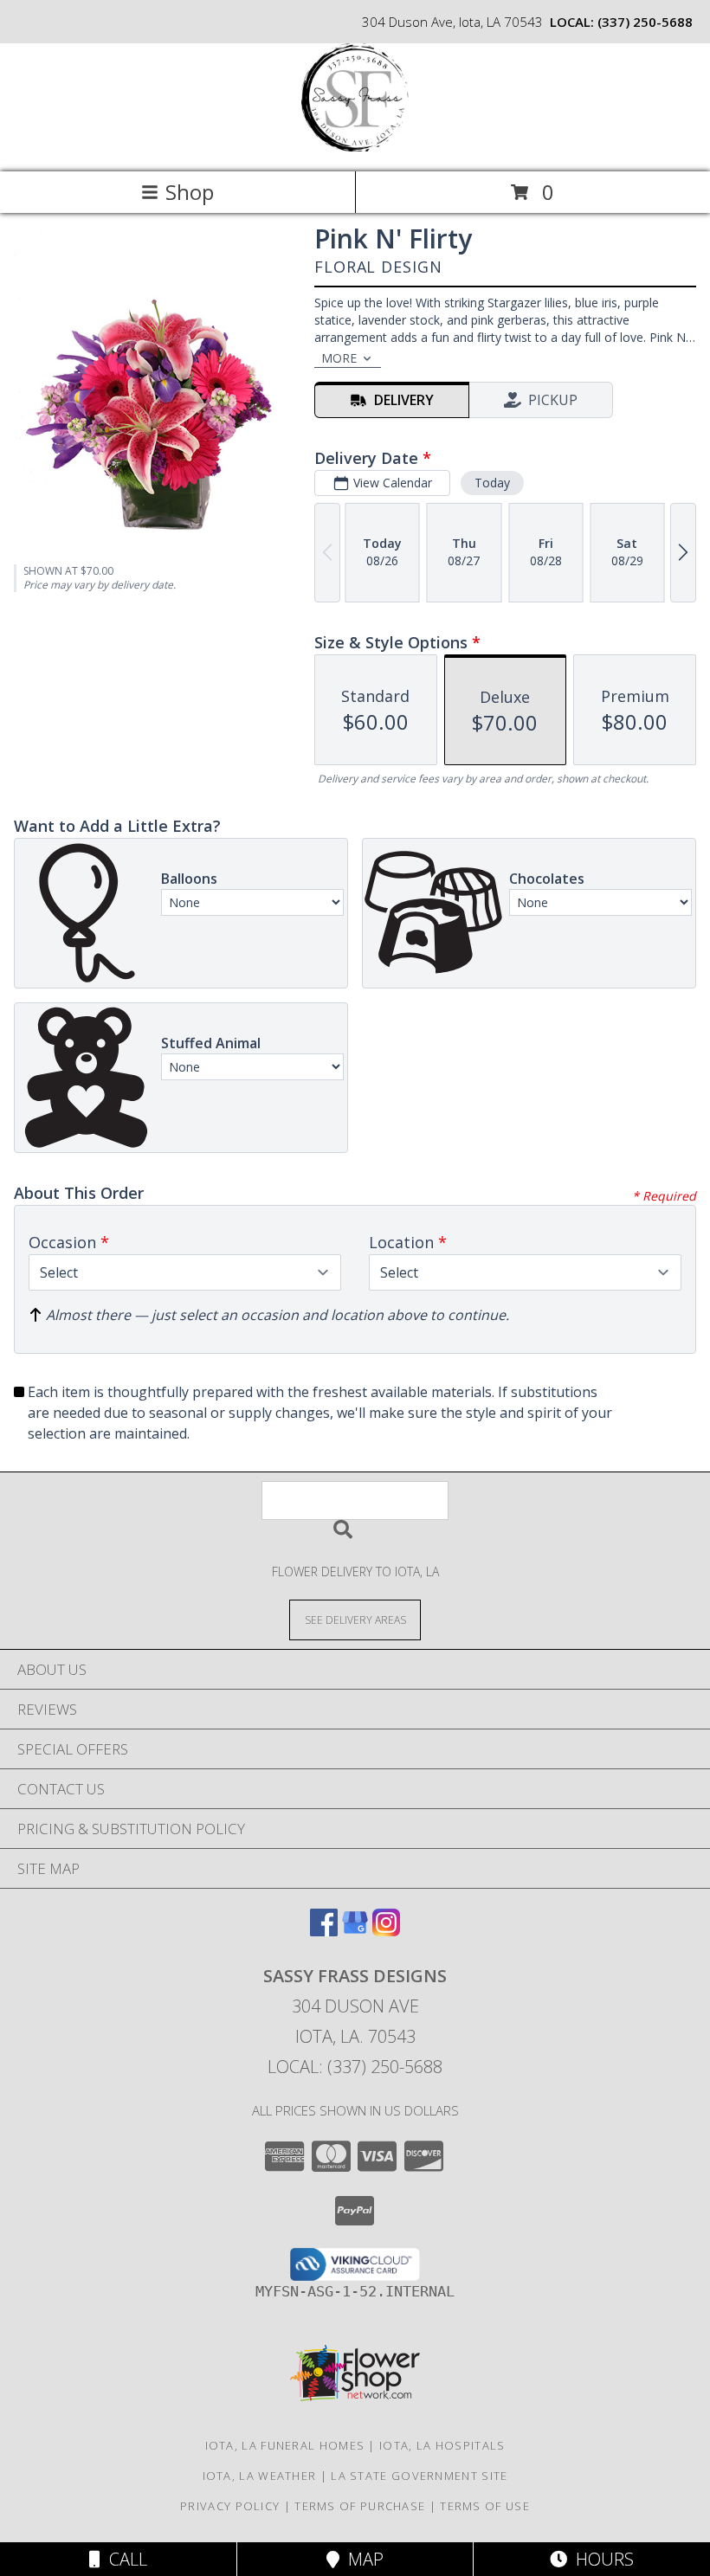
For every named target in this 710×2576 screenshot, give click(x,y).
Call (124, 2559)
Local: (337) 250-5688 (355, 2067)
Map (361, 2559)
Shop (190, 192)
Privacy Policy (230, 2506)
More (339, 358)
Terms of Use (485, 2506)
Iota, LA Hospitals (442, 2445)
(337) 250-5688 (645, 22)
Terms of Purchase (360, 2506)
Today (492, 483)
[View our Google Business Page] (355, 1931)
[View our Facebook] (324, 1931)
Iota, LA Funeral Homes (285, 2445)
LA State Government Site (419, 2476)
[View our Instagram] (386, 1931)
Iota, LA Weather (260, 2476)
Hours (600, 2559)
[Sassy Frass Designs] (355, 147)
